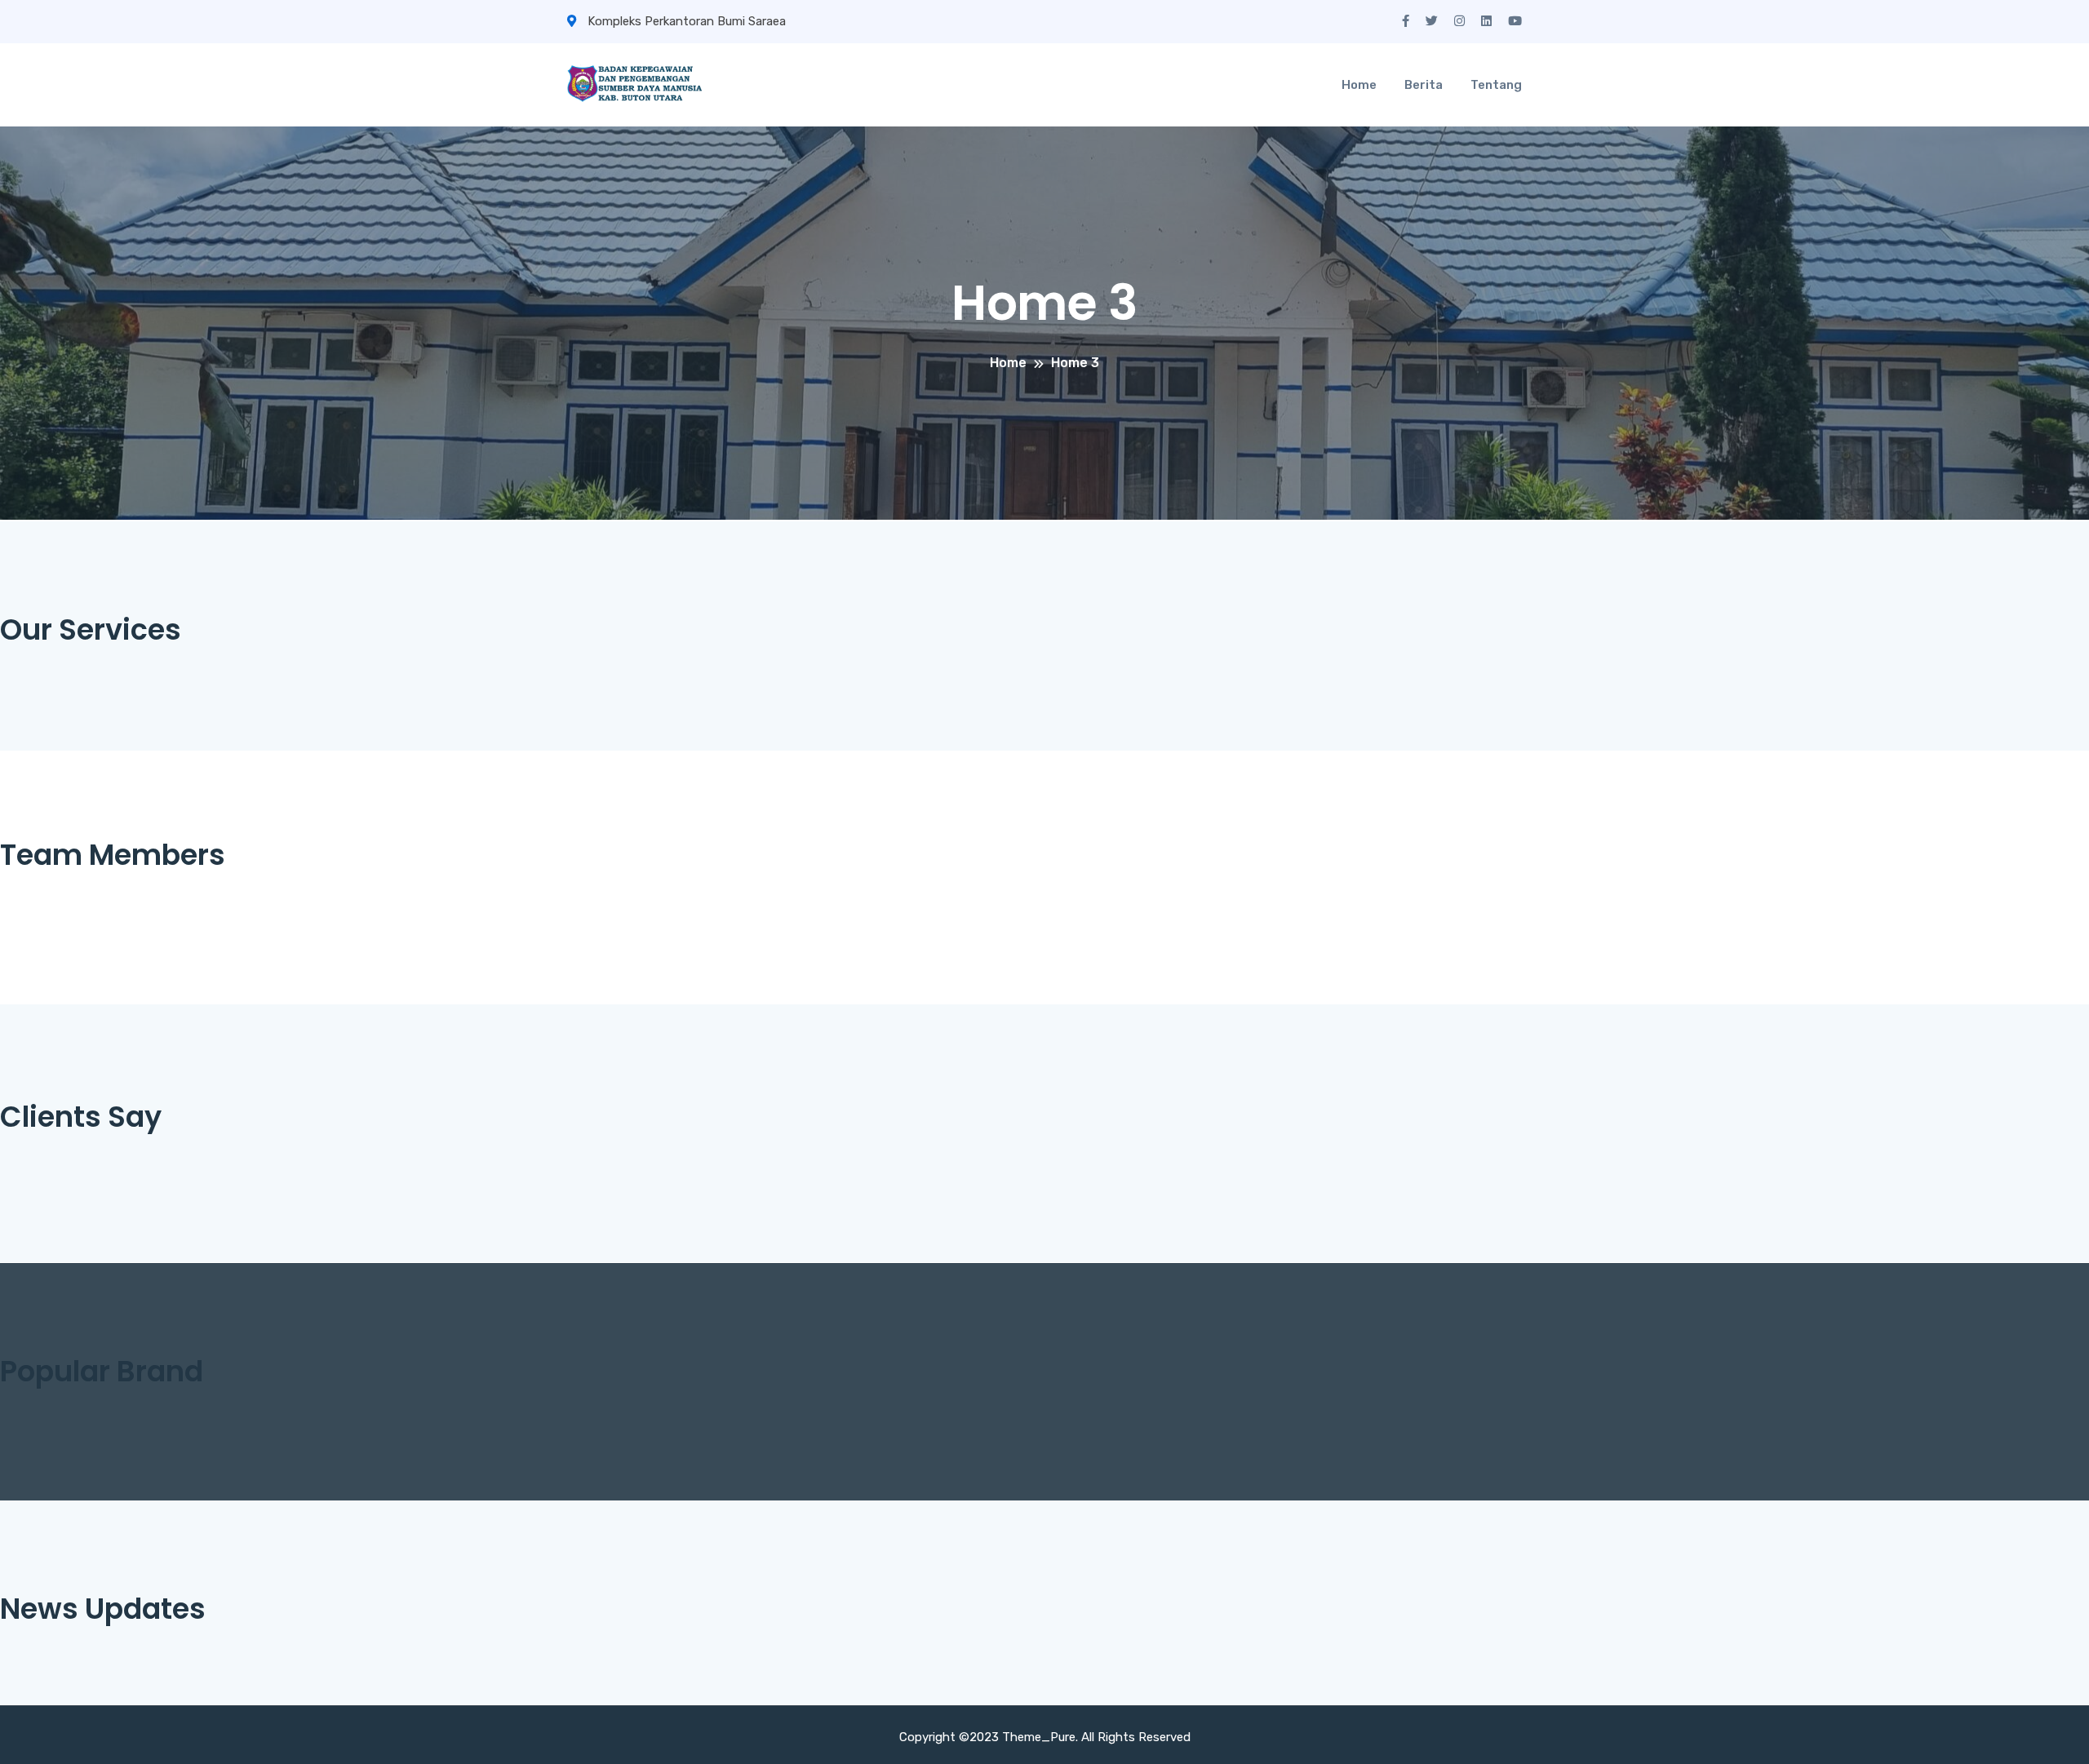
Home (1359, 85)
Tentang (1496, 85)
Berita (1424, 85)
